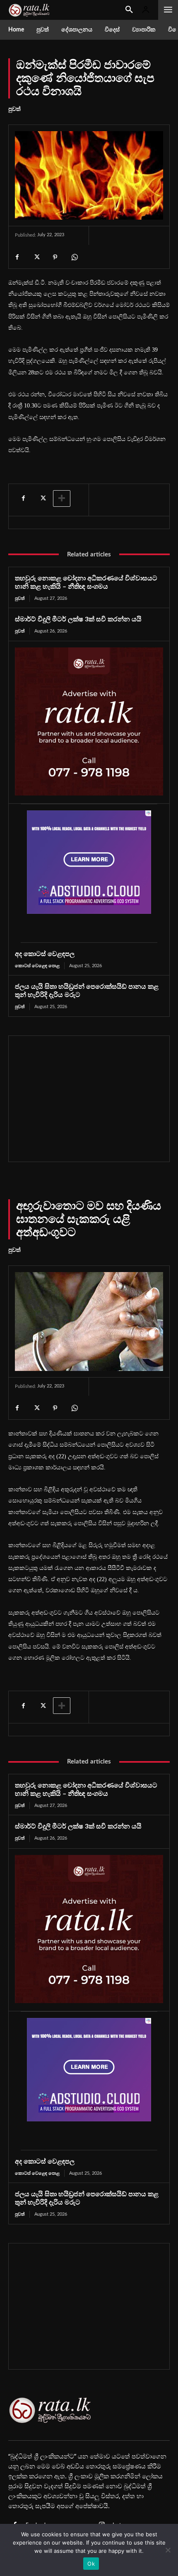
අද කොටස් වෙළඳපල (45, 954)
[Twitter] (36, 257)
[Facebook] (17, 257)
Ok (91, 2564)
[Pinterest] (55, 257)
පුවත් (14, 109)
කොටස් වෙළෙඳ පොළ (37, 966)
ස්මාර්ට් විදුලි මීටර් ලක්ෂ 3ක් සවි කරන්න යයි (78, 619)
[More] (62, 498)
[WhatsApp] (74, 257)
